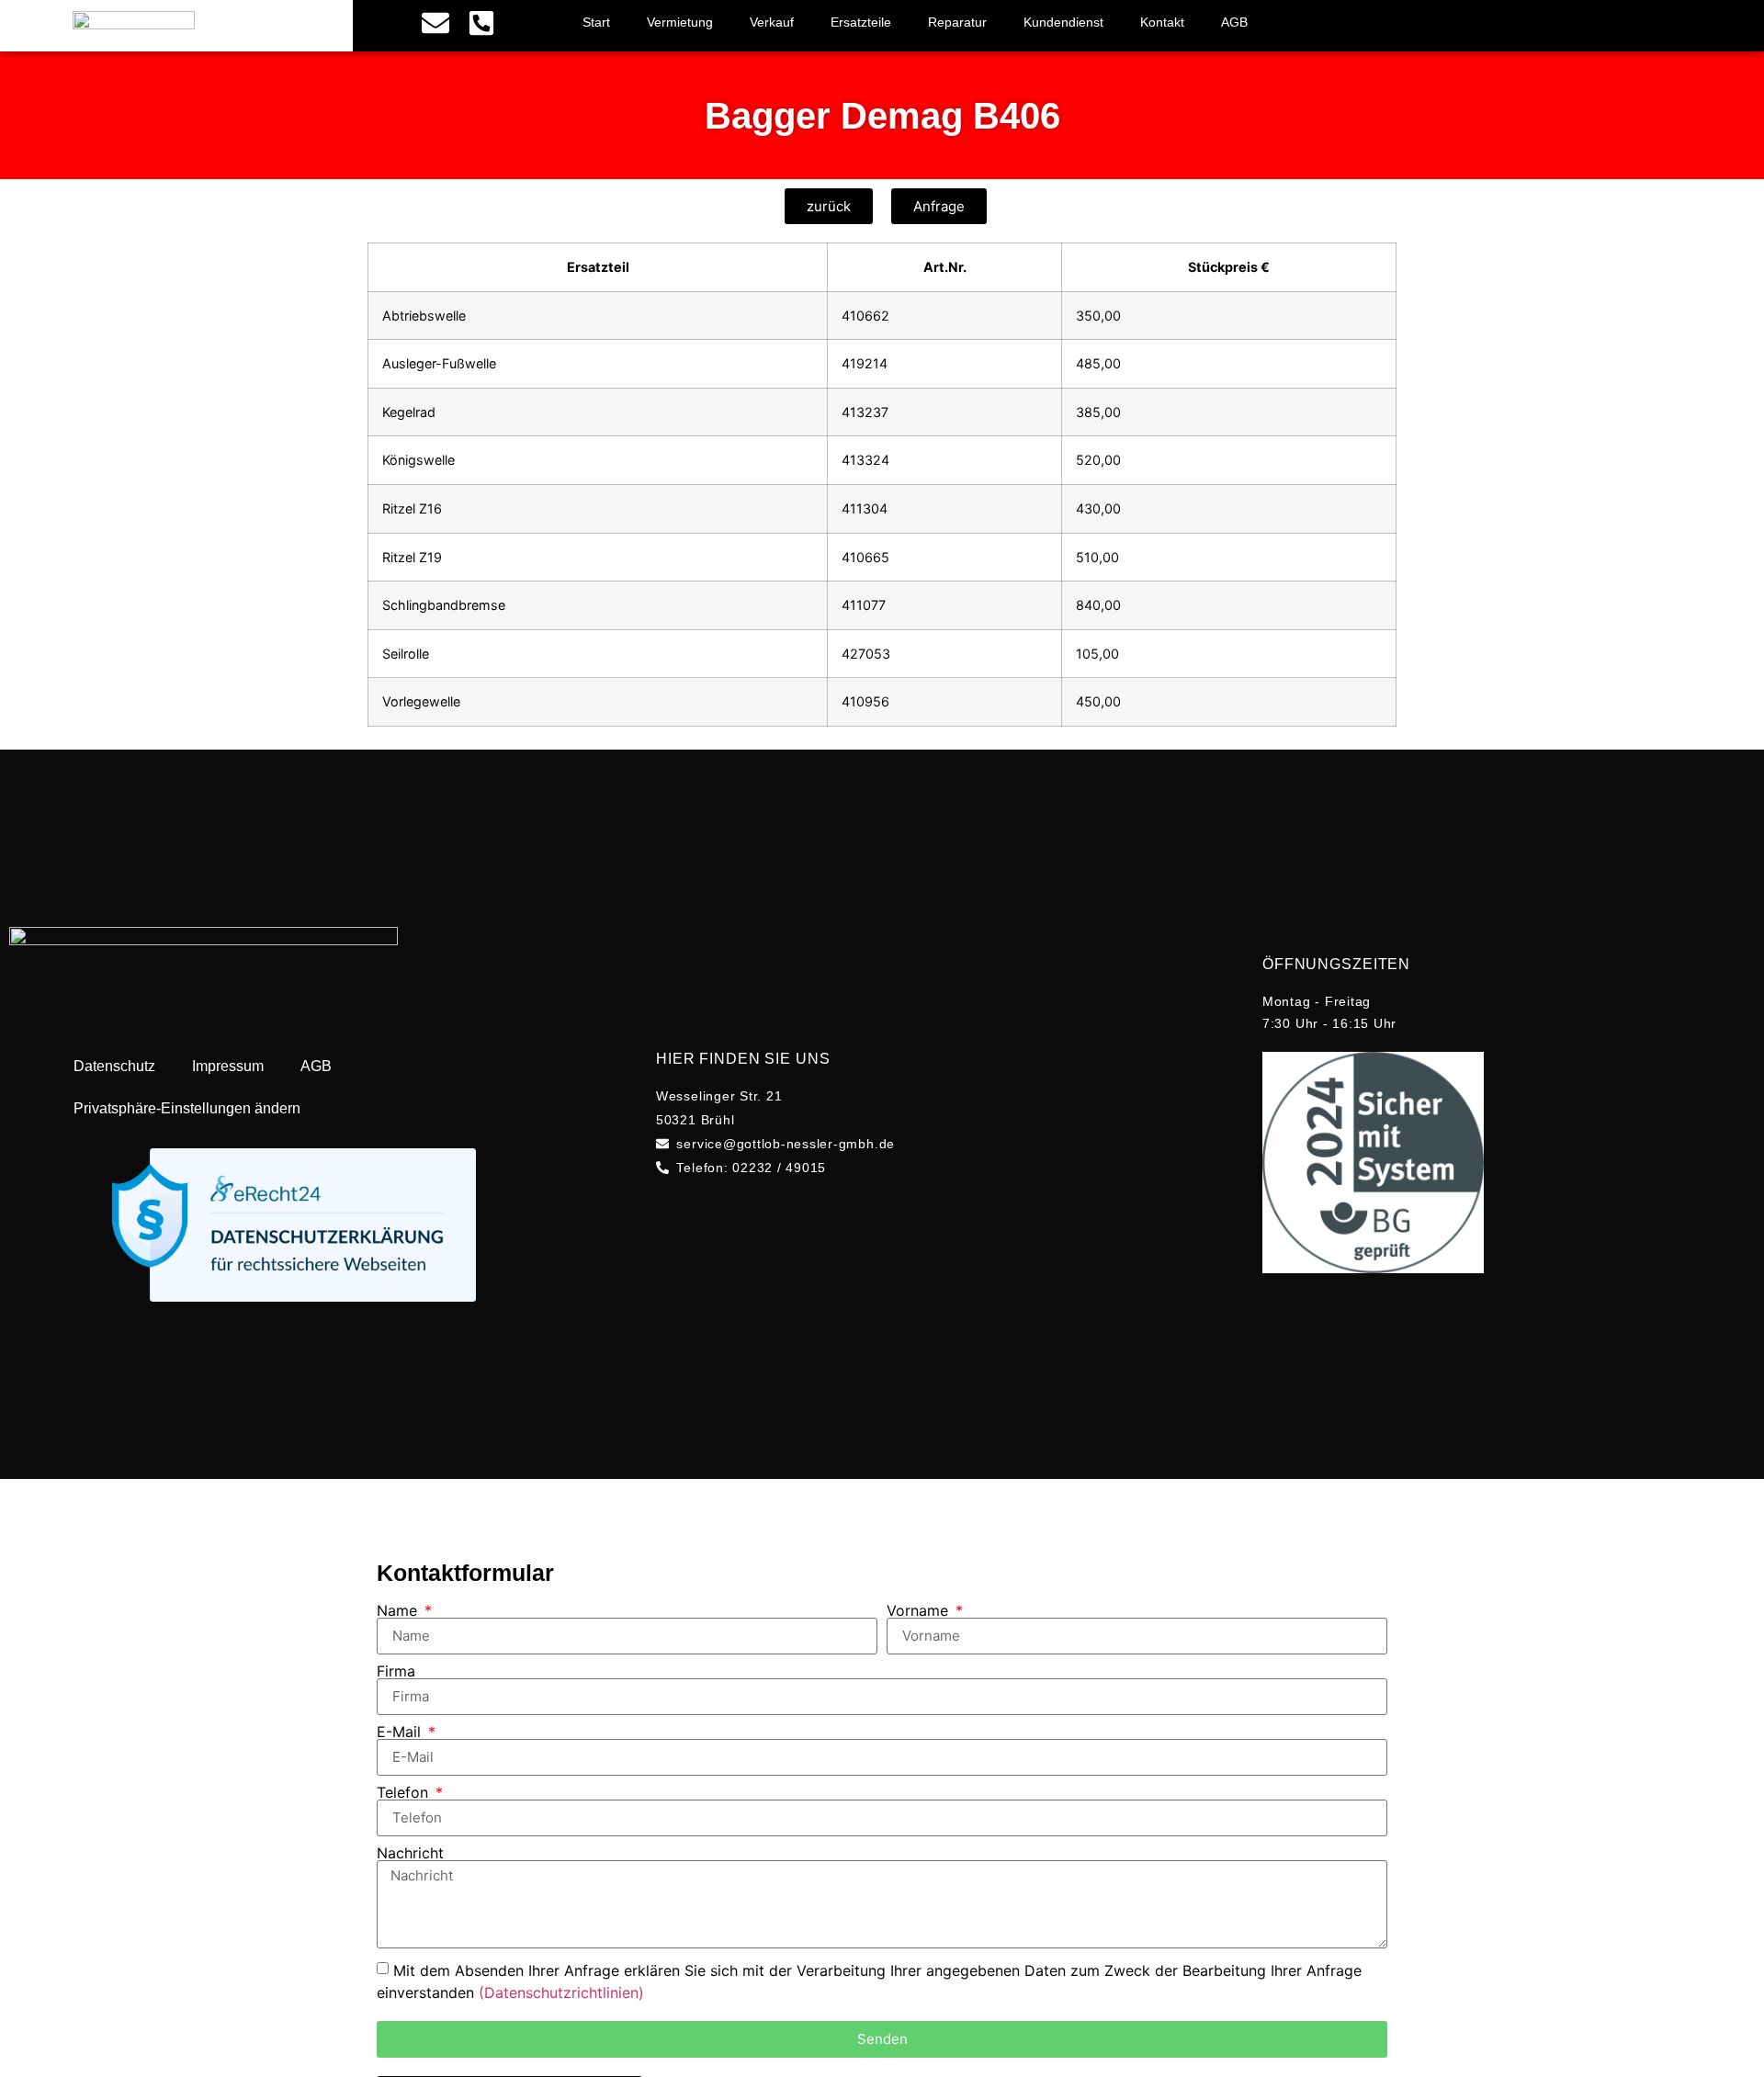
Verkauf (772, 22)
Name (399, 1610)
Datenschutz (114, 1066)
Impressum (228, 1066)
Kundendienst (1063, 22)
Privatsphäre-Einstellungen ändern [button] (187, 1108)
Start (596, 22)
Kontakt (1162, 22)
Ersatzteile (861, 22)
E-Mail (401, 1732)
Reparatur (957, 22)
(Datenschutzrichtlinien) (561, 1992)
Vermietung (680, 22)
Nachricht (410, 1853)
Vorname (920, 1610)
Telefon (405, 1792)
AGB (1234, 22)
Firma (396, 1671)
